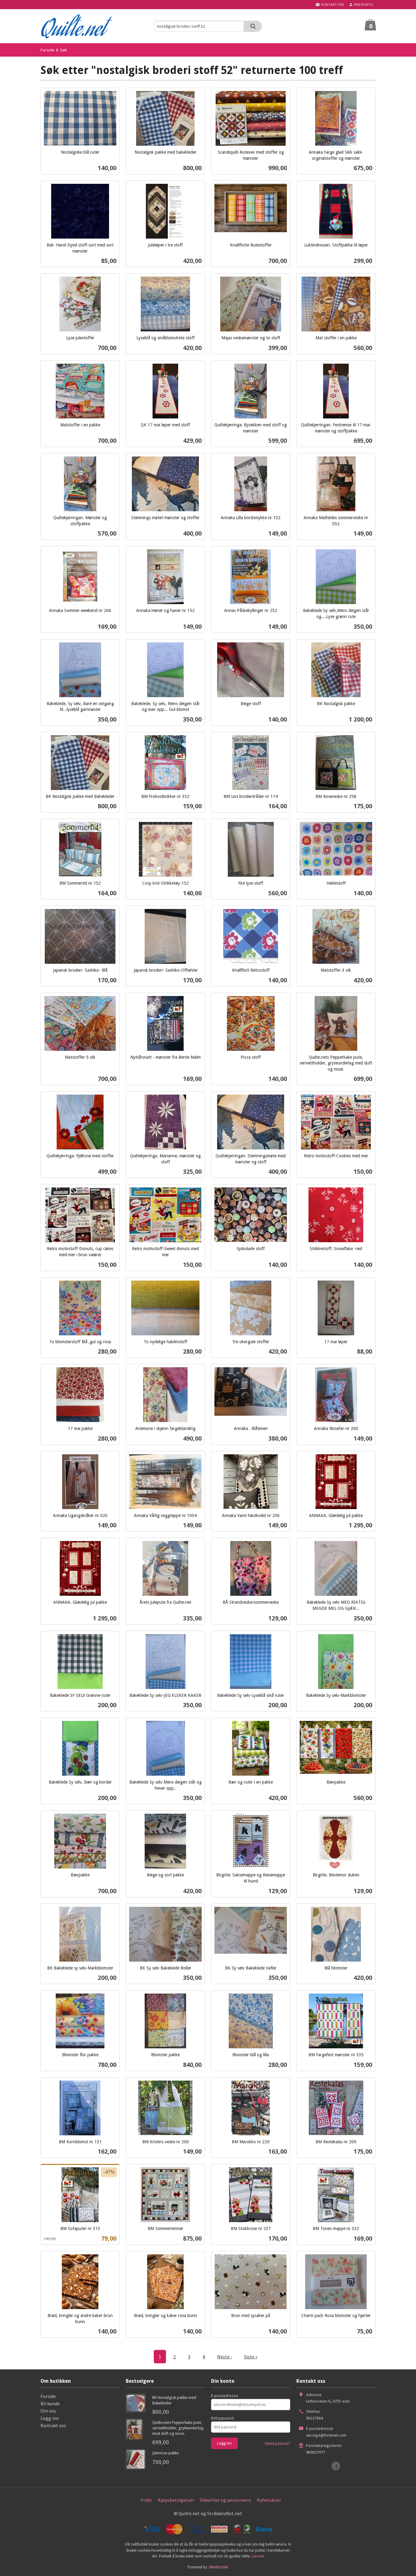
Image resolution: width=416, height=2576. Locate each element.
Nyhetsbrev (269, 2500)
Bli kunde (50, 2403)
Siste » (251, 2357)
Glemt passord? (277, 2443)
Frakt (146, 2500)
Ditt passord (222, 2418)
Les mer (258, 2556)
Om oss (48, 2411)
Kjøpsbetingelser (176, 2500)
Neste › (224, 2357)
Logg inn (50, 2418)
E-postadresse (225, 2396)
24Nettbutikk (218, 2567)
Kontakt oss (53, 2425)
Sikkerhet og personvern (225, 2500)
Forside (48, 50)
